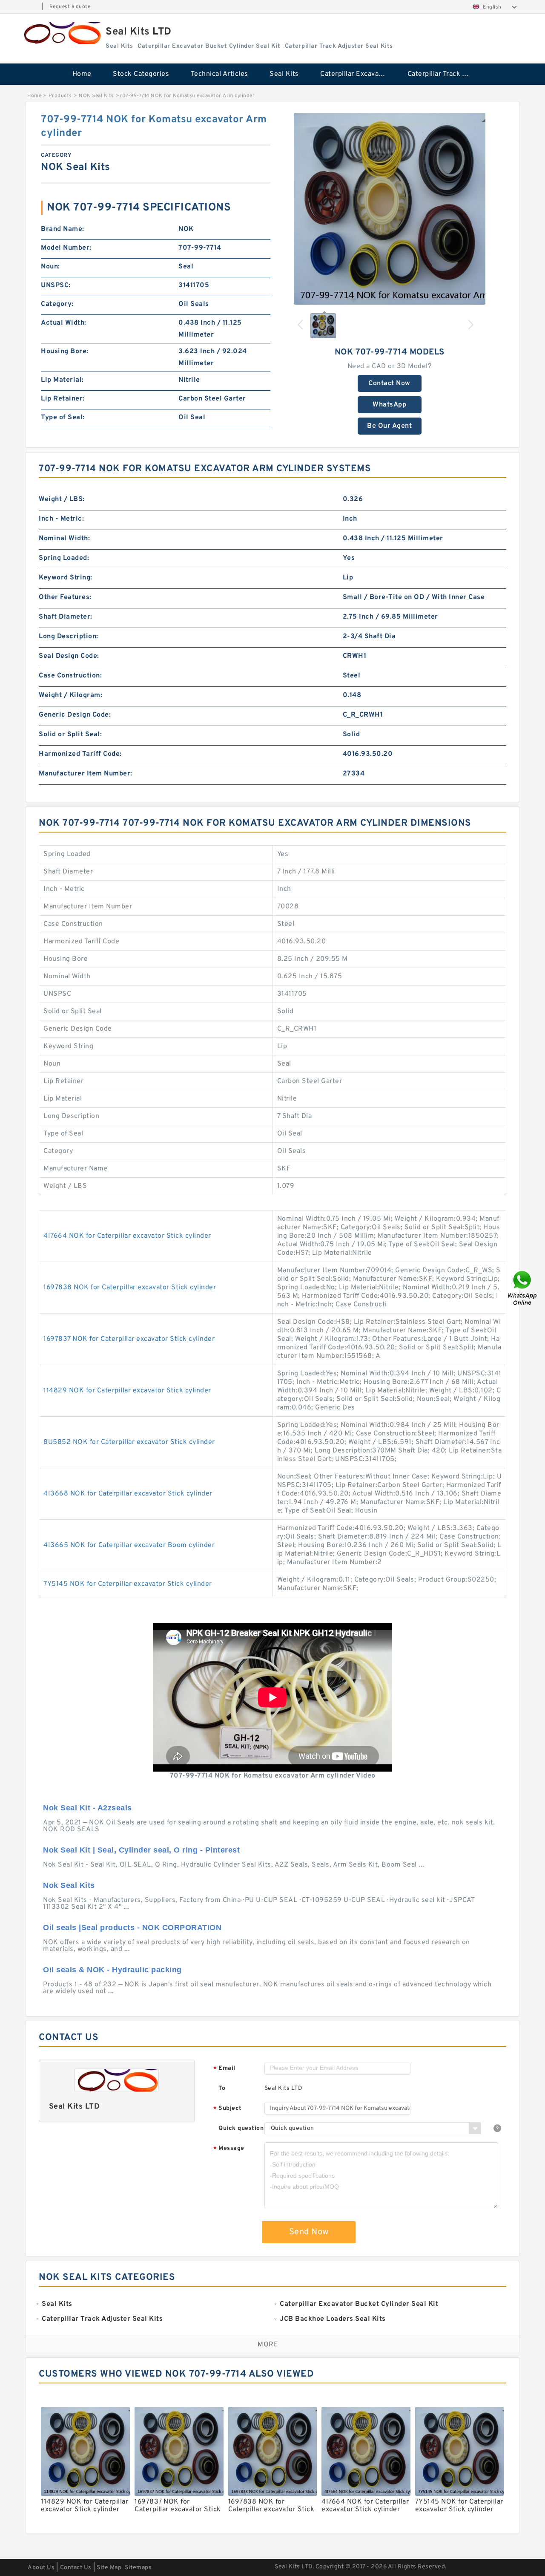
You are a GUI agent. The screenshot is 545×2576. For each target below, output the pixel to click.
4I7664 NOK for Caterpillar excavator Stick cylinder (127, 1236)
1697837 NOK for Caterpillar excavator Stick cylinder (129, 1339)
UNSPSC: (56, 285)
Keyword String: (66, 578)
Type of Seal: (63, 418)
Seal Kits (284, 74)
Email (224, 2069)
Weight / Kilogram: (70, 695)
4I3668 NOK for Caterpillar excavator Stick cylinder (128, 1494)
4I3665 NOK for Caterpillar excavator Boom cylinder (129, 1545)
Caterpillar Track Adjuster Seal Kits (445, 74)
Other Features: (65, 597)
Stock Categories (141, 74)
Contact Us (76, 2568)
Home (82, 74)
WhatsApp (389, 405)
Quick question (241, 2128)
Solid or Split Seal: (70, 735)
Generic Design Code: (75, 715)
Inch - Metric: (61, 519)
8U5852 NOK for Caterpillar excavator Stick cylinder (129, 1442)
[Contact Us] (523, 1288)
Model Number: (66, 248)
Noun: (50, 267)
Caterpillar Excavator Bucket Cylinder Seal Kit (358, 74)
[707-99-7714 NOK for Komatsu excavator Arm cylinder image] (390, 209)
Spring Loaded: (64, 558)
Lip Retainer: (63, 399)
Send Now (309, 2232)
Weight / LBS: (62, 499)
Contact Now (389, 383)
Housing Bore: (65, 352)
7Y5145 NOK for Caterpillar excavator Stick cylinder (128, 1584)
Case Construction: (70, 676)
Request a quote (70, 7)
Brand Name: (63, 229)
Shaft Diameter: (66, 617)
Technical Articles (219, 74)
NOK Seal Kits (96, 96)
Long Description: (69, 637)
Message (229, 2149)
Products (60, 96)
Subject (228, 2109)
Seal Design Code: (69, 656)
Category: (57, 304)
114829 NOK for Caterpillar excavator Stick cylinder (127, 1391)
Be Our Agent (389, 426)
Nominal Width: (64, 539)
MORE (268, 2345)
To (222, 2088)
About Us (41, 2568)
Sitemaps (138, 2568)
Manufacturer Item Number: (86, 774)
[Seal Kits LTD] (61, 33)
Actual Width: (64, 323)
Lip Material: (62, 380)
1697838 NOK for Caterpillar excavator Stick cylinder (130, 1288)
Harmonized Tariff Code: (80, 754)
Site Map (109, 2568)
